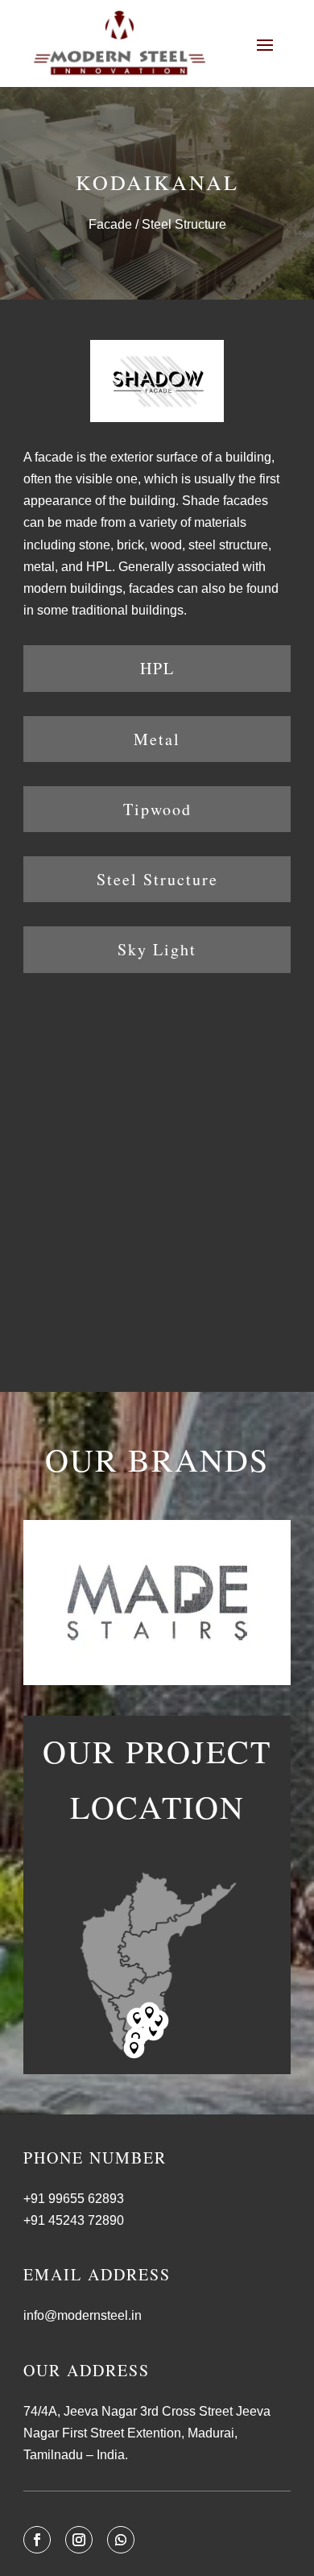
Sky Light (157, 949)
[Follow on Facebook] (37, 2540)
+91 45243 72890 (74, 2220)
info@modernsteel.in (83, 2315)
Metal (157, 739)
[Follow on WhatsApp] (121, 2540)
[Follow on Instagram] (79, 2540)
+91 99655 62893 (74, 2199)
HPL (157, 668)
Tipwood (157, 809)
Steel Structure (157, 879)
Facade (110, 224)
